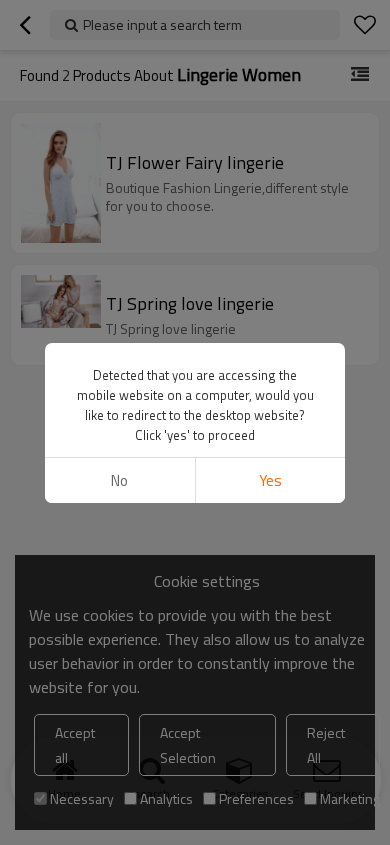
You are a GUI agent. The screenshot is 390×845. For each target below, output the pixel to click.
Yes (270, 480)
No (119, 480)
